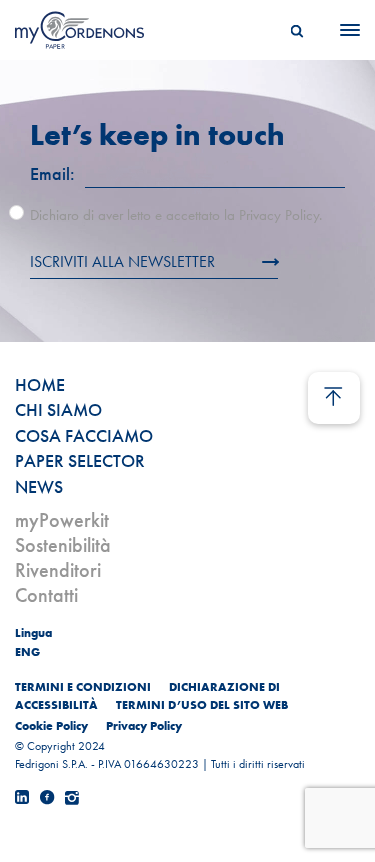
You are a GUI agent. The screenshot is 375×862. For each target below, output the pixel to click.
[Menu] (344, 30)
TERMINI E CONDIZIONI (83, 687)
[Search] (297, 30)
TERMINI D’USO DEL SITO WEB (202, 705)
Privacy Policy (144, 726)
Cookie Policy (51, 726)
